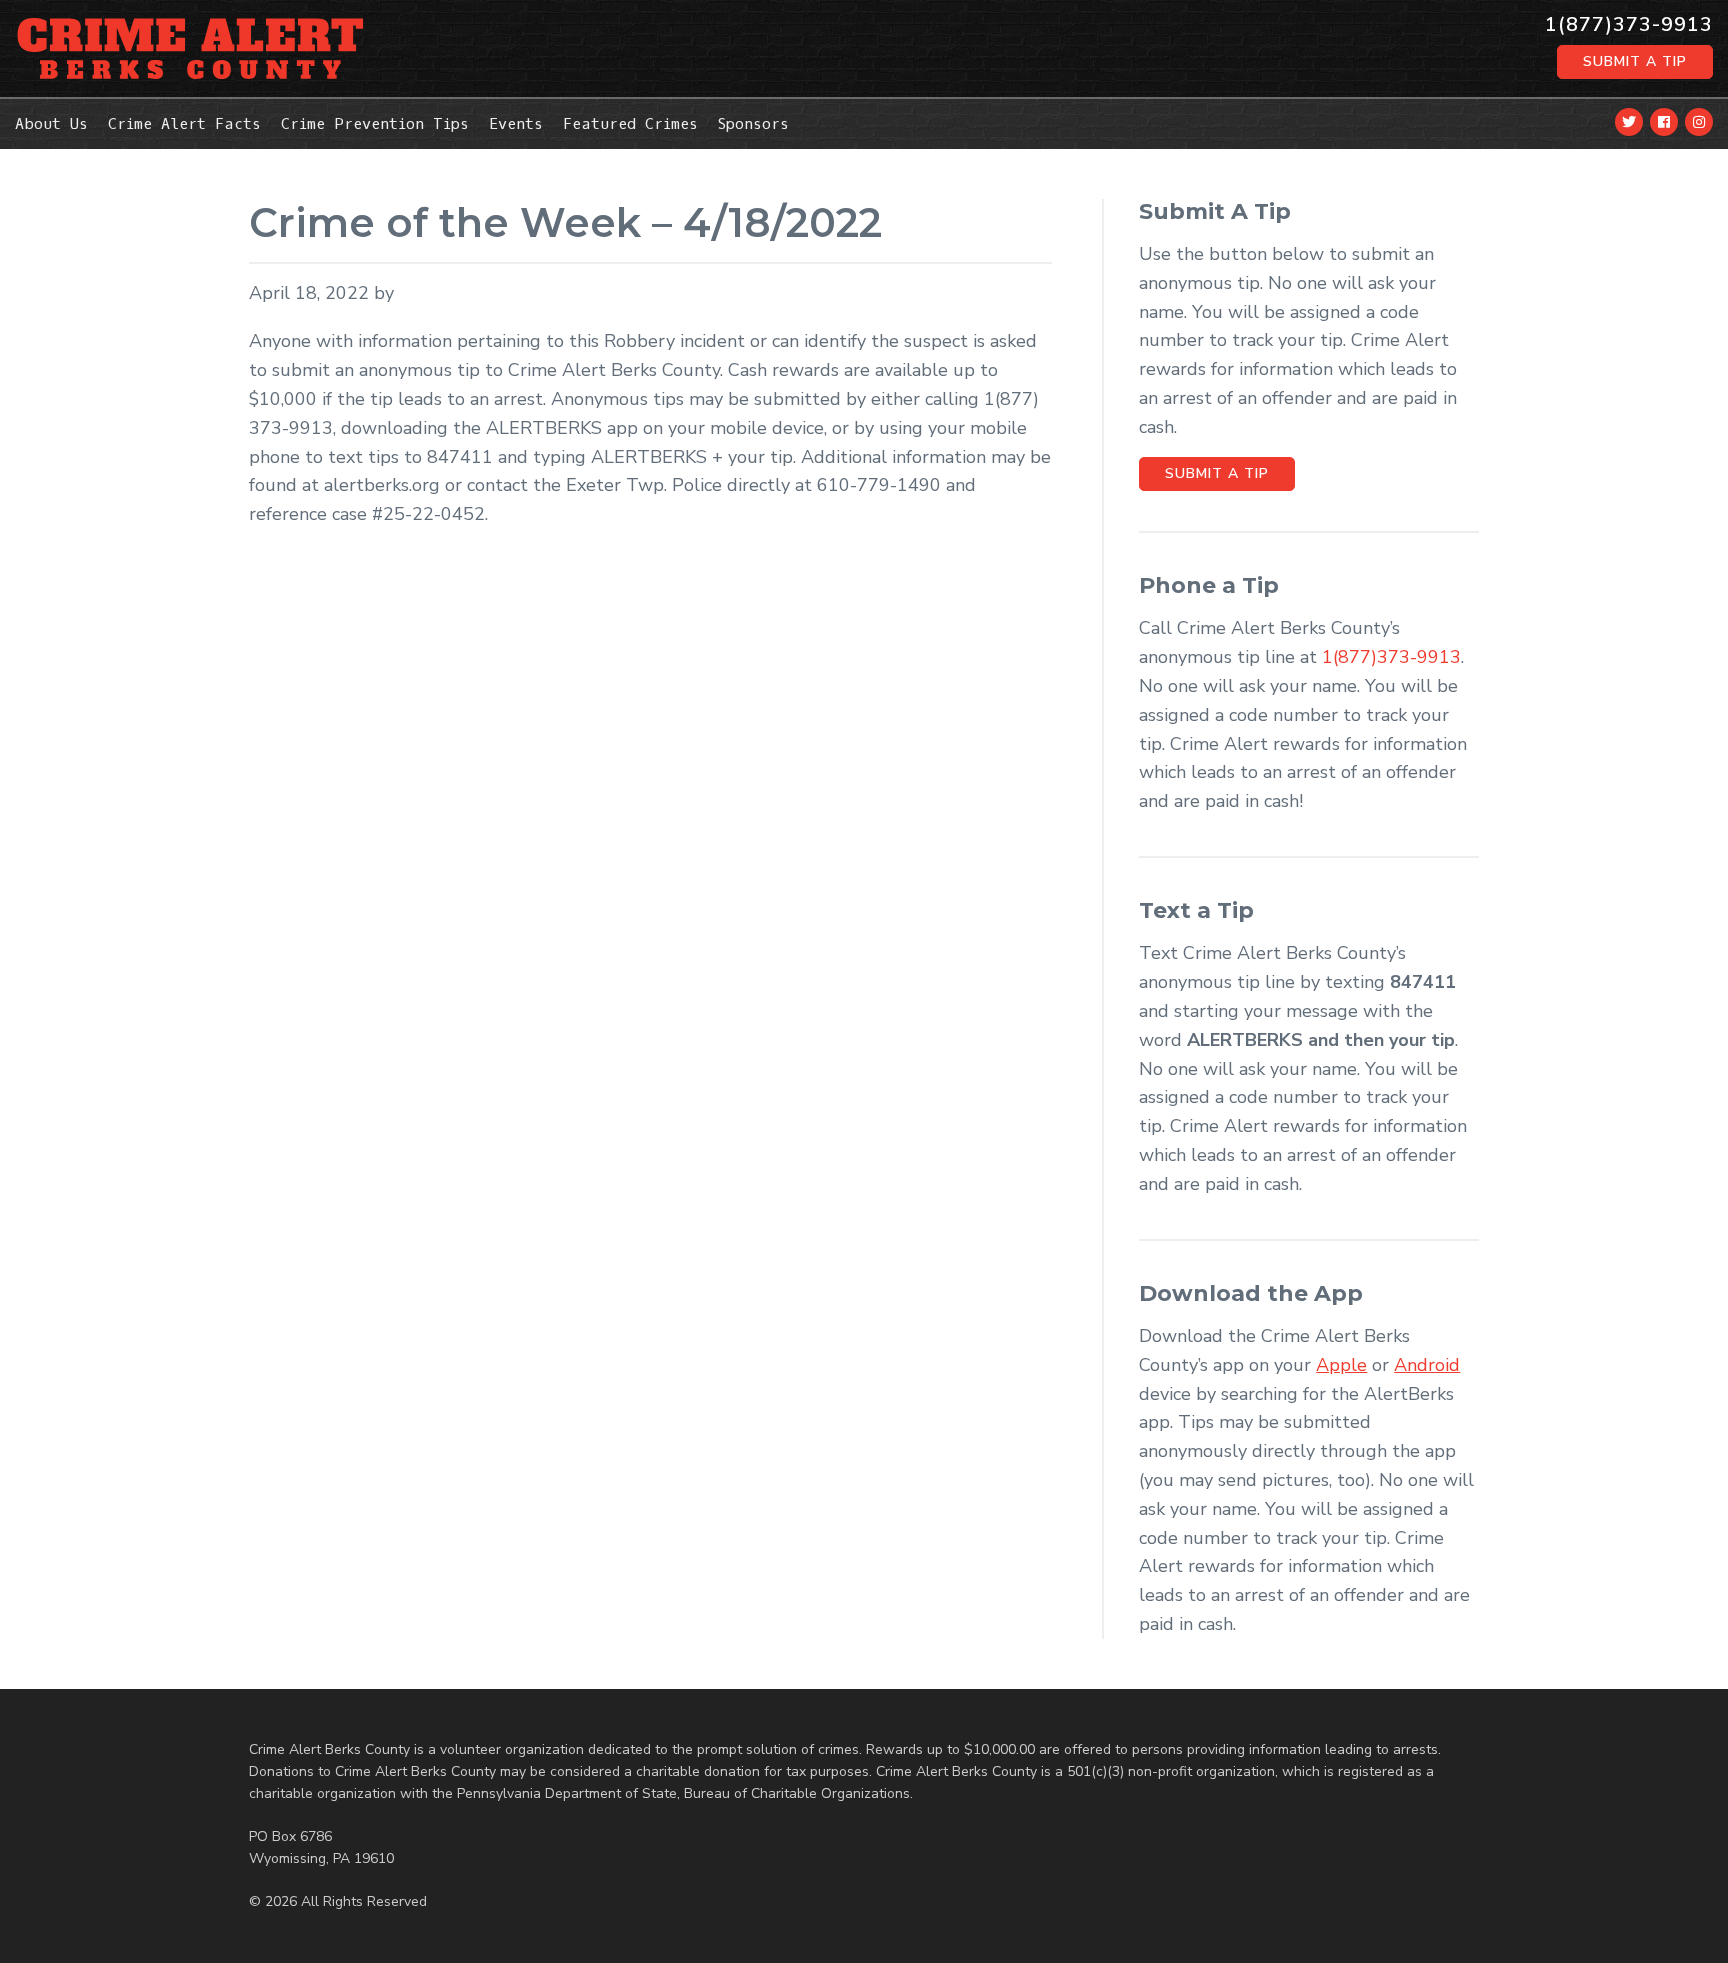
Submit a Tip (1635, 61)
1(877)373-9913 (1629, 25)
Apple (1341, 1365)
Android (1427, 1365)
